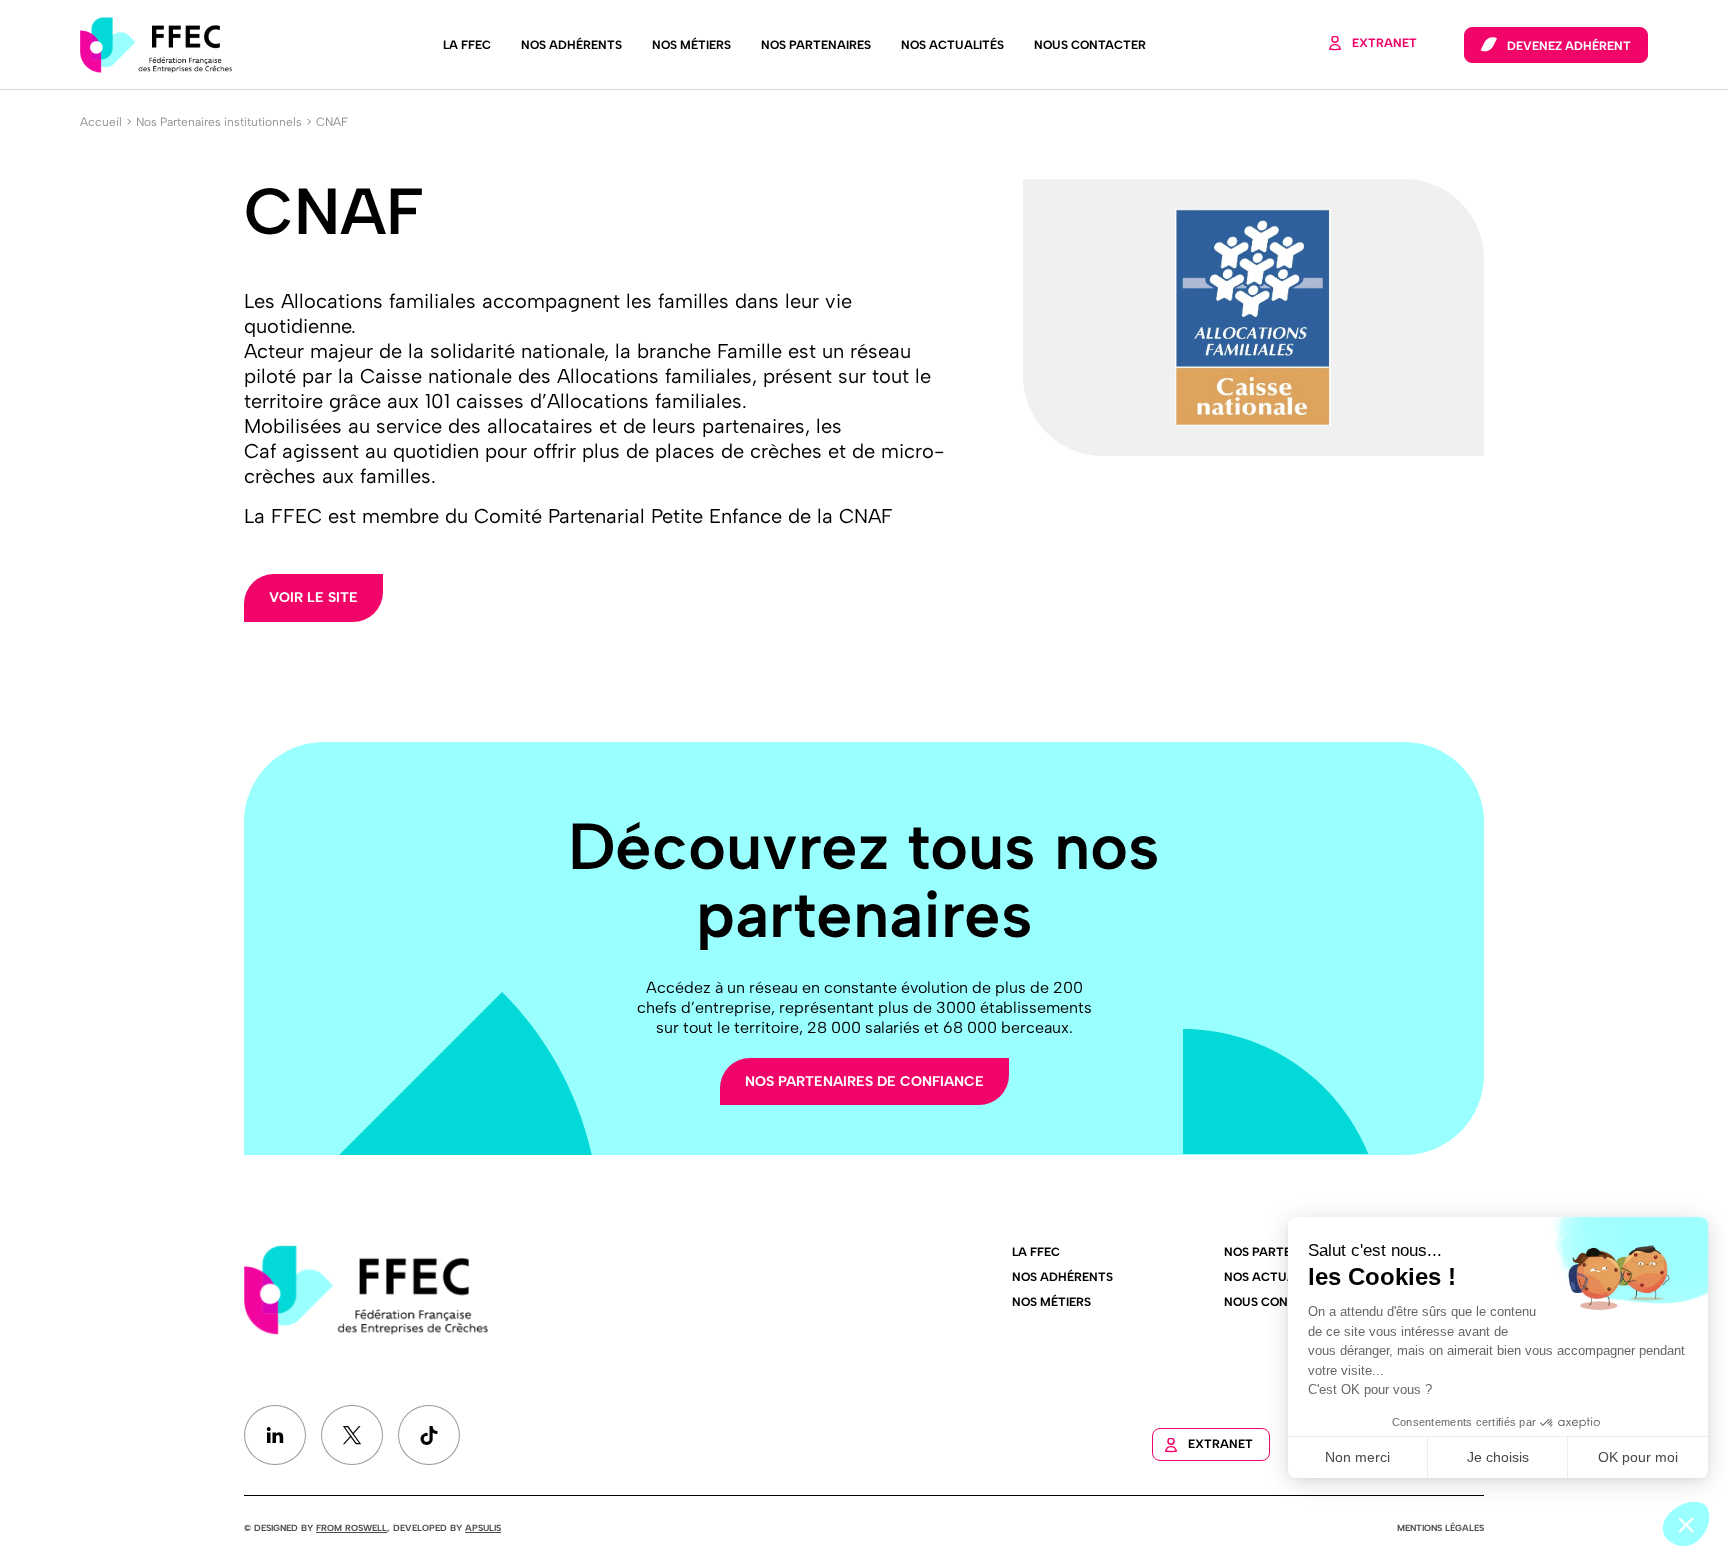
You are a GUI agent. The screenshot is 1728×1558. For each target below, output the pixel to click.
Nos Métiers (691, 45)
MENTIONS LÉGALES (1440, 1527)
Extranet (1384, 43)
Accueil (101, 122)
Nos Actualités (952, 45)
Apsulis (483, 1527)
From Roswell (351, 1527)
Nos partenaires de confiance (864, 1081)
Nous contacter (1090, 45)
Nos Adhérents (571, 45)
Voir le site (313, 597)
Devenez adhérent (1569, 46)
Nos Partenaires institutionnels (219, 122)
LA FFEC (467, 45)
